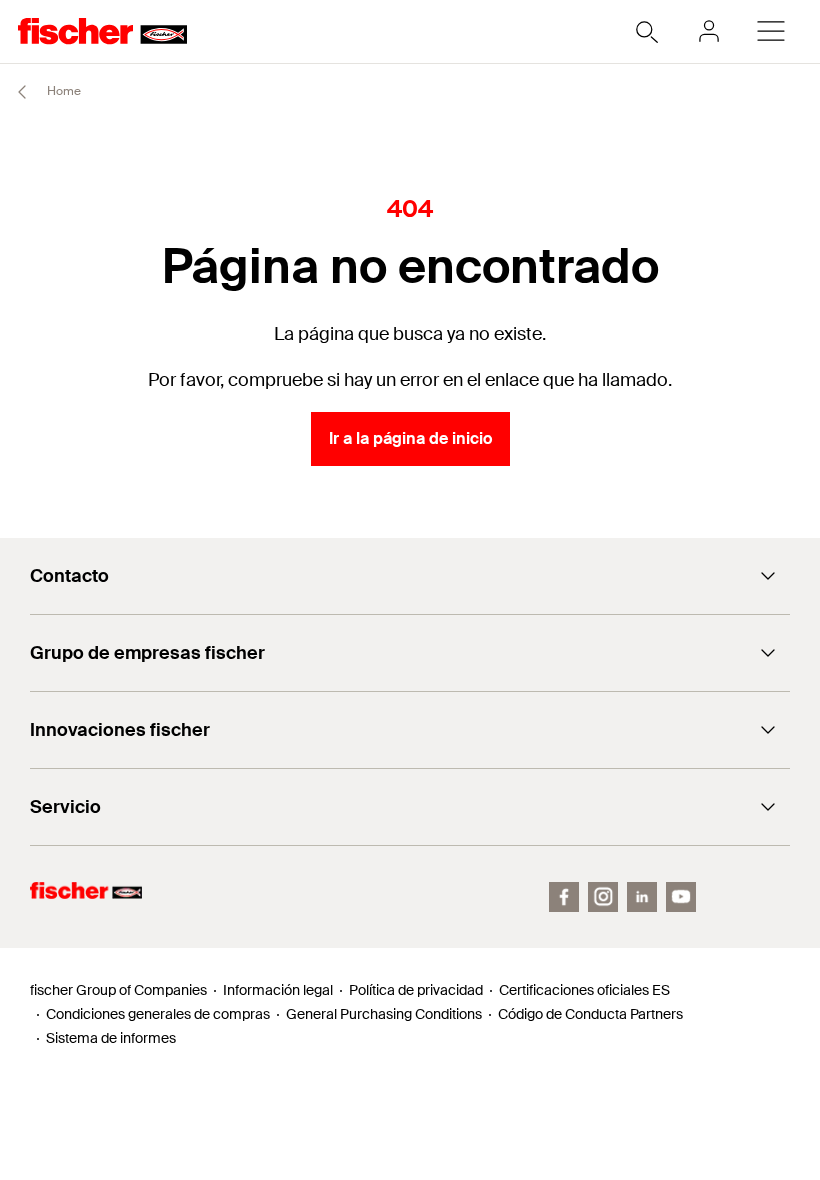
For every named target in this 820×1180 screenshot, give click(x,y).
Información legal (278, 990)
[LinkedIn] (642, 897)
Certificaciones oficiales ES (584, 990)
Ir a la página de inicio (410, 438)
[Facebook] (564, 897)
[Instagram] (603, 897)
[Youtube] (681, 897)
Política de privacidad (416, 990)
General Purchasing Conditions (384, 1014)
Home (62, 91)
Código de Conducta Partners (590, 1014)
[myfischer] (709, 31)
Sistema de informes (111, 1038)
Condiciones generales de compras (158, 1014)
